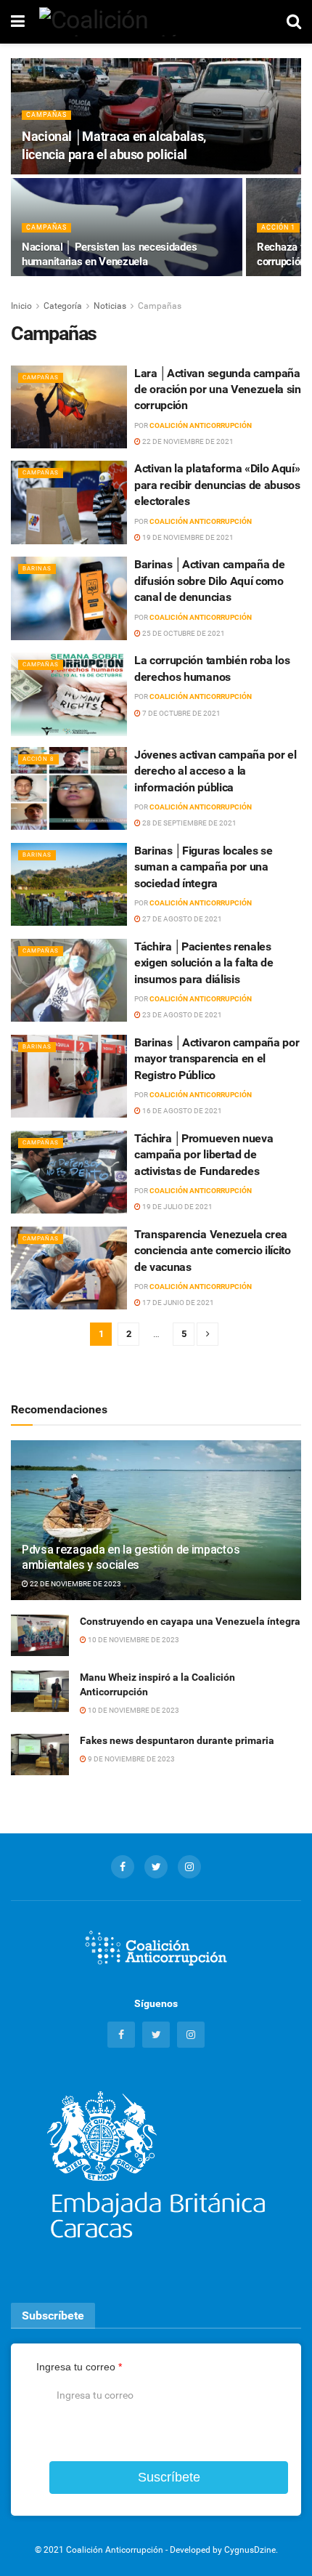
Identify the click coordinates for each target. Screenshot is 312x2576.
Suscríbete (169, 2477)
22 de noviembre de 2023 (75, 1584)
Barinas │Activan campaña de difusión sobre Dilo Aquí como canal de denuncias (209, 581)
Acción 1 (278, 227)
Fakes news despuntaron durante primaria (177, 1740)
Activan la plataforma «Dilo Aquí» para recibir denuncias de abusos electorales (217, 485)
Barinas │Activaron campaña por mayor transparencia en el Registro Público (217, 1059)
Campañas (46, 115)
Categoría (63, 306)
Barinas (37, 569)
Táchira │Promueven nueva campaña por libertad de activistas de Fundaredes (204, 1155)
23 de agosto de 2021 (181, 1015)
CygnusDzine (250, 2550)
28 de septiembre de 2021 (189, 823)
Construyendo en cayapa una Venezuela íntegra (190, 1621)
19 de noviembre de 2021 (187, 537)
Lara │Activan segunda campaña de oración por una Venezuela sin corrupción (218, 389)
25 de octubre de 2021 (183, 633)
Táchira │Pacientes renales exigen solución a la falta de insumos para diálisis (204, 963)
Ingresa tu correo (79, 2367)
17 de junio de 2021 (177, 1303)
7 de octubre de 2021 (181, 713)
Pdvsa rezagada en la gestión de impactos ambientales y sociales (131, 1557)
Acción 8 (38, 759)
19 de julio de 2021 (177, 1207)
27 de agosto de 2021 (181, 919)
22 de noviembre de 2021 (187, 441)
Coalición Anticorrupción (201, 425)
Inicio (21, 306)
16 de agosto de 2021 (181, 1111)
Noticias (110, 306)
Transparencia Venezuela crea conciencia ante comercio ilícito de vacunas (213, 1251)
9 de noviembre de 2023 (131, 1759)
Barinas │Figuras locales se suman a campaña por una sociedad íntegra (203, 867)
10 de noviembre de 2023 (133, 1640)
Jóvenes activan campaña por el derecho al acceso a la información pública (215, 771)
